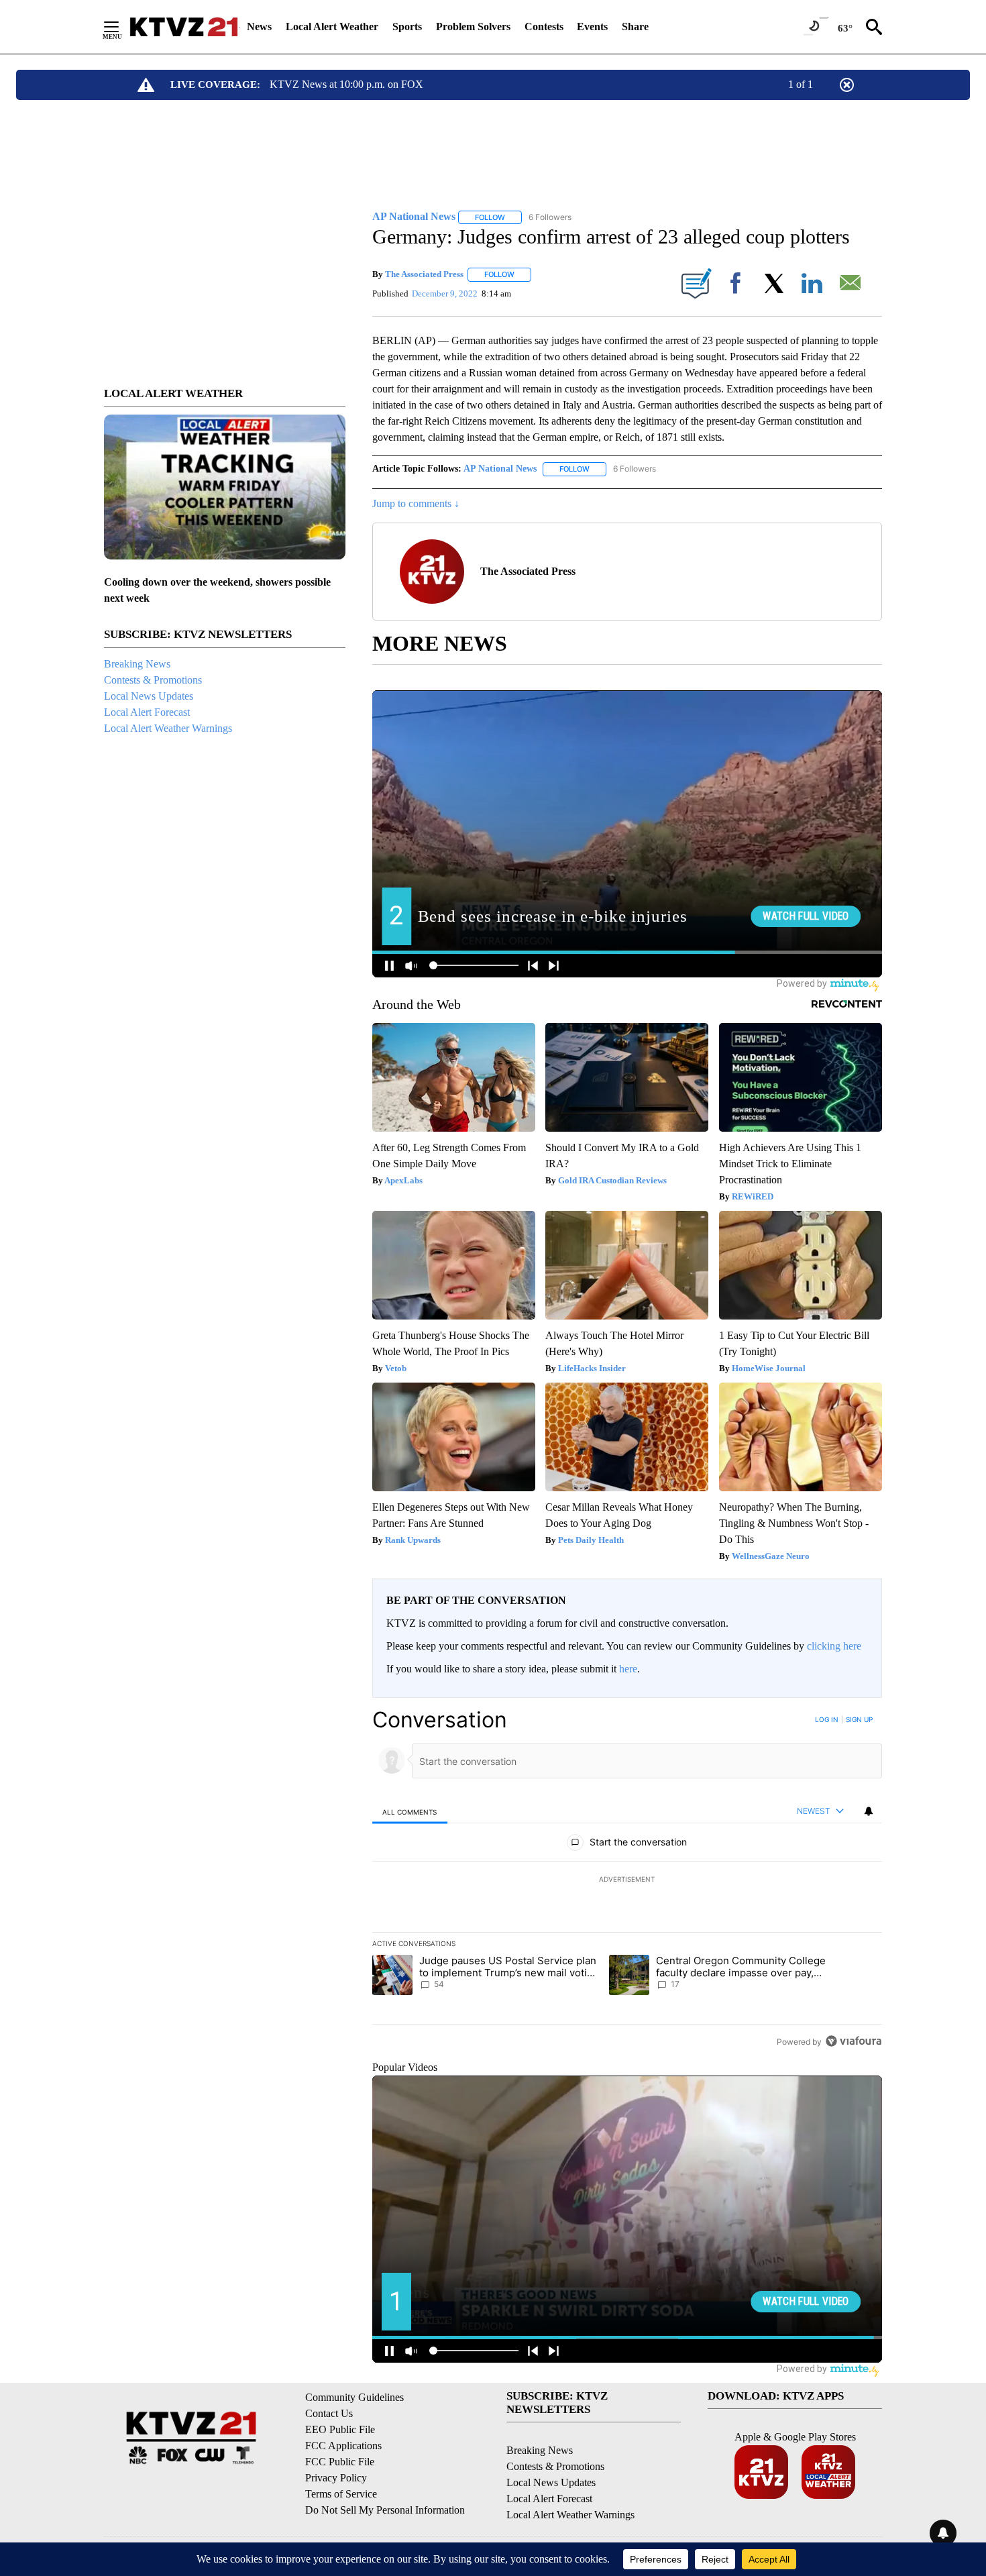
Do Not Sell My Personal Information (385, 2510)
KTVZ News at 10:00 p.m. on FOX (346, 84)
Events (592, 26)
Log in (827, 1719)
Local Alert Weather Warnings (168, 728)
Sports (407, 26)
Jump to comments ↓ (416, 503)
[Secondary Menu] (121, 27)
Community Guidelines (354, 2397)
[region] (627, 1880)
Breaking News (137, 664)
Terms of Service (341, 2494)
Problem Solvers (473, 26)
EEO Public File (340, 2429)
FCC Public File (340, 2462)
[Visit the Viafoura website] (854, 2041)
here (628, 1669)
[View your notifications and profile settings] (869, 1811)
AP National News (500, 469)
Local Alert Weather (332, 26)
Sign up (859, 1719)
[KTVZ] (184, 27)
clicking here (834, 1646)
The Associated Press (424, 274)
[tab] (410, 1812)
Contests (544, 26)
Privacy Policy (336, 2478)
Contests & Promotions (153, 680)
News (259, 26)
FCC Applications (343, 2446)
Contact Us (329, 2413)
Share (635, 26)
